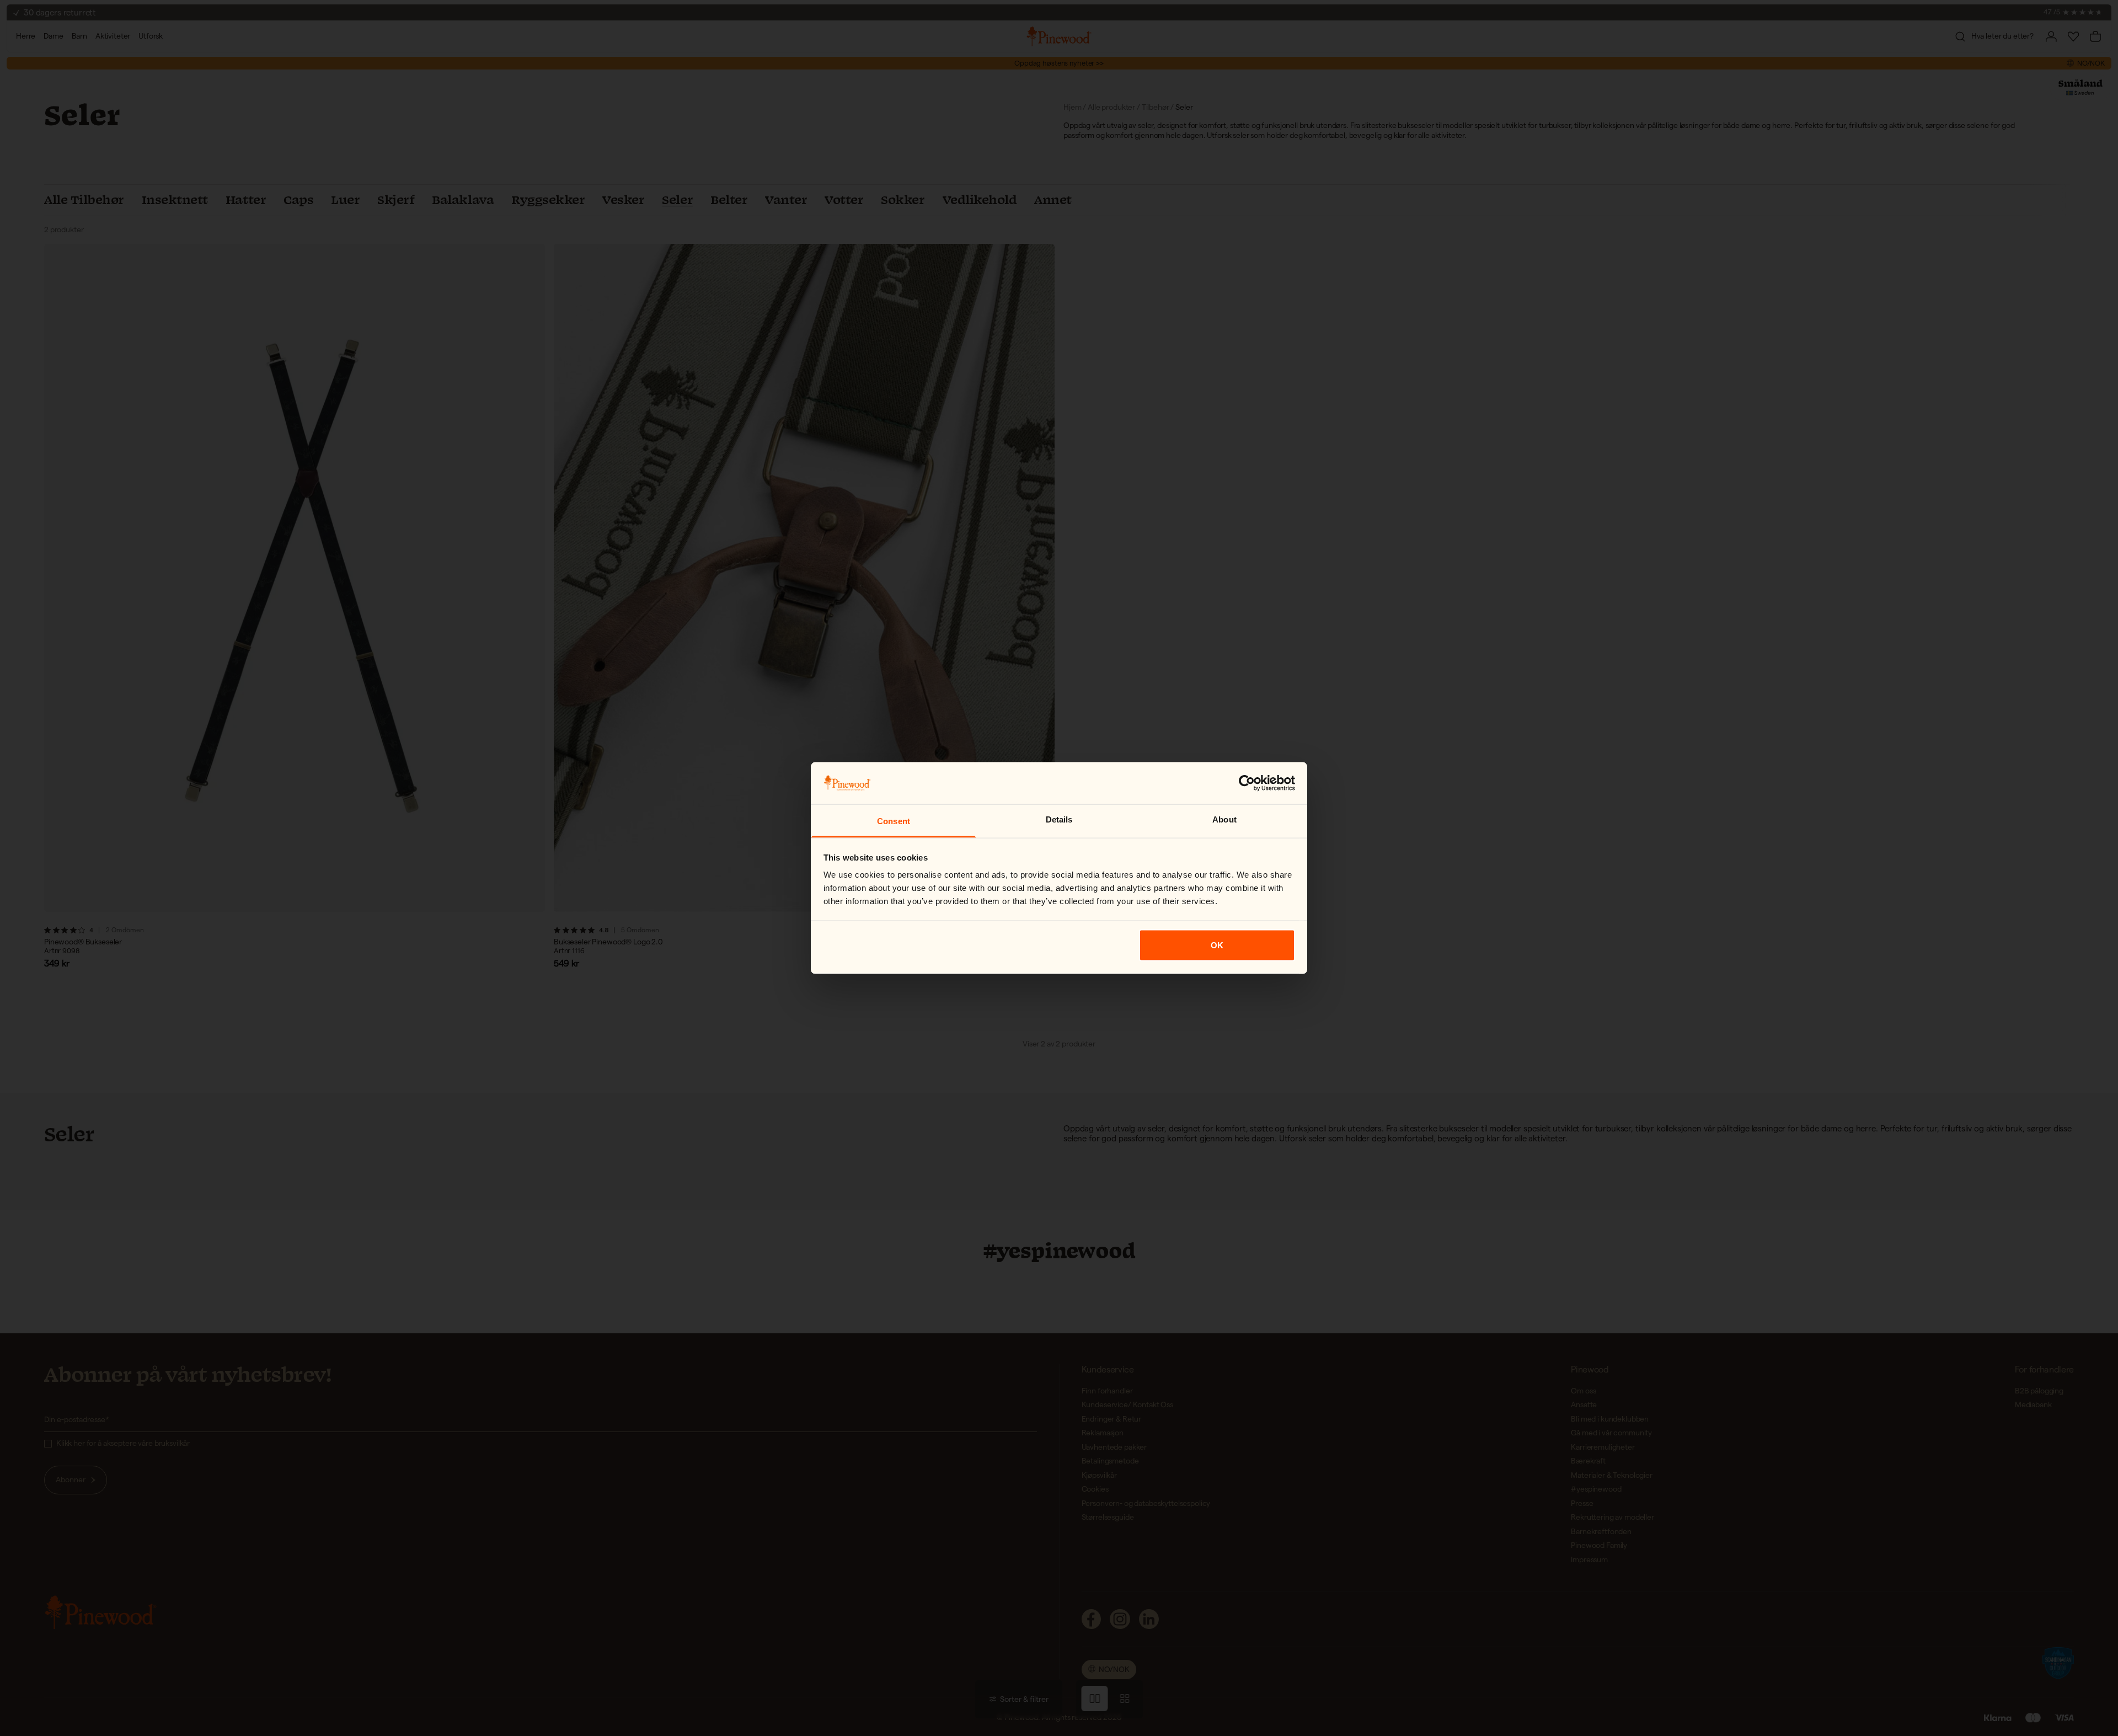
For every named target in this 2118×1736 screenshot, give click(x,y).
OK (1217, 945)
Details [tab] (1059, 819)
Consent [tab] (894, 821)
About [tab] (1224, 819)
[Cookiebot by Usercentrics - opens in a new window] (1247, 783)
